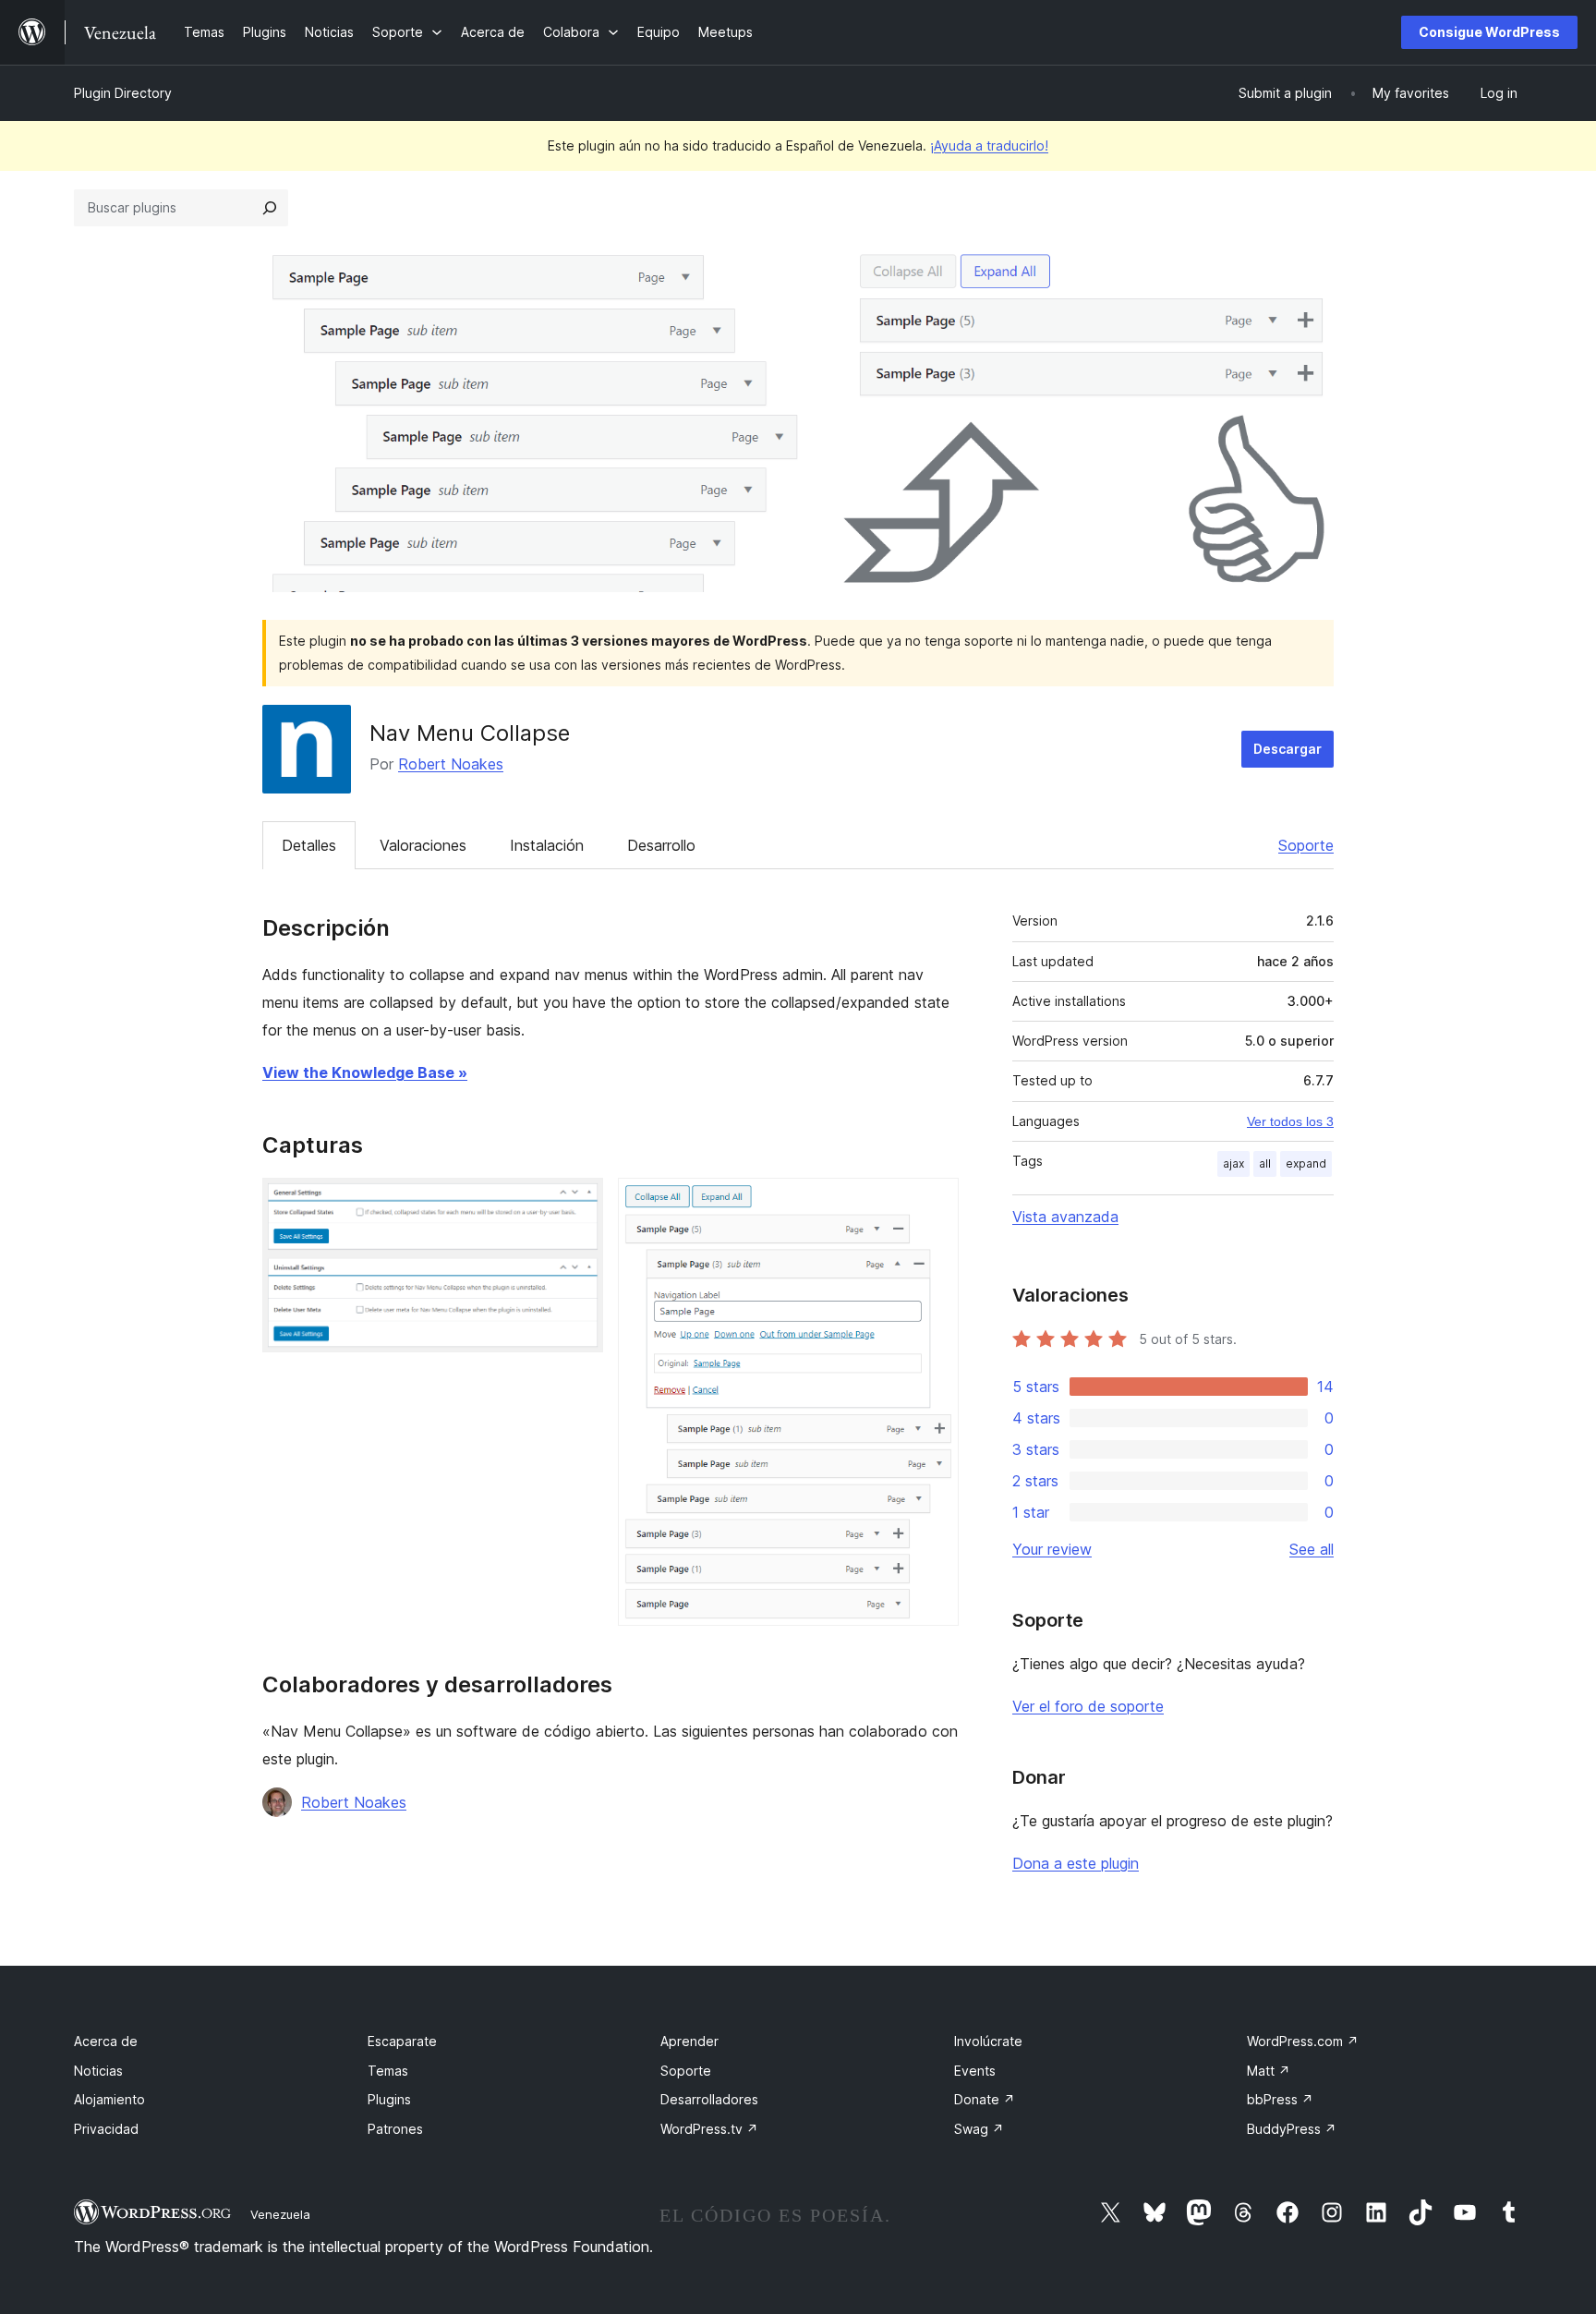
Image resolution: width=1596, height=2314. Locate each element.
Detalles (309, 845)
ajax (1233, 1163)
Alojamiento (109, 2099)
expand (1306, 1163)
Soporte (1306, 845)
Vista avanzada (1065, 1217)
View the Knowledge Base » (365, 1072)
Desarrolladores (709, 2099)
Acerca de (106, 2041)
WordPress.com (1303, 2041)
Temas (388, 2071)
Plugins (389, 2099)
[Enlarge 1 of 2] (578, 1203)
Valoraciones (423, 845)
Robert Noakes (451, 764)
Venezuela (280, 2214)
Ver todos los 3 (1290, 1121)
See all (1312, 1549)
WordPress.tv (709, 2129)
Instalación (547, 845)
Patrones (395, 2129)
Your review (1052, 1549)
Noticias (98, 2071)
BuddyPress (1292, 2129)
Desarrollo (661, 845)
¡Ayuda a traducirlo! (989, 145)
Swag (979, 2129)
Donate (985, 2099)
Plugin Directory (123, 93)
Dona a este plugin (1076, 1863)
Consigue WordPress (1489, 32)
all (1265, 1163)
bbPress (1280, 2099)
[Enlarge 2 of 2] (934, 1203)
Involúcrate (988, 2041)
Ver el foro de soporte (1088, 1706)
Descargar (1288, 749)
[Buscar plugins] (270, 208)
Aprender (689, 2041)
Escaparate (402, 2041)
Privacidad (106, 2129)
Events (975, 2071)
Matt (1269, 2071)
